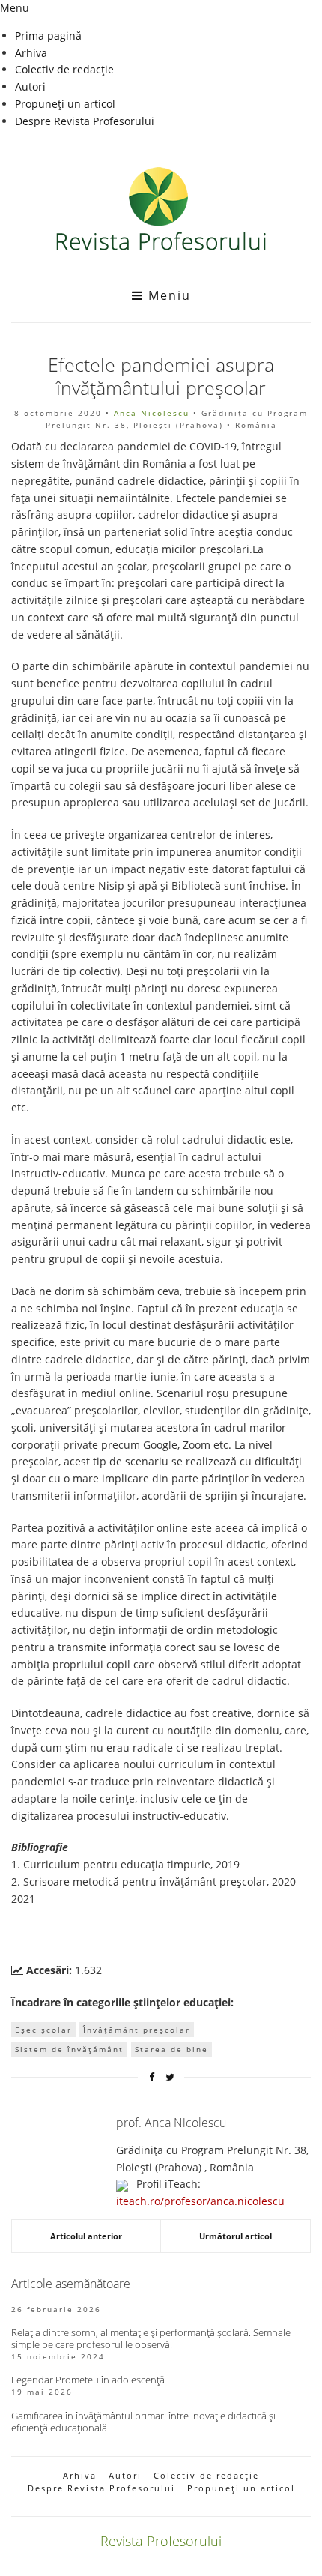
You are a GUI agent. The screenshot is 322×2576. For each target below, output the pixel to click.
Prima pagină (48, 36)
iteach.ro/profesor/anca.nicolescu (200, 2201)
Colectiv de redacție (64, 69)
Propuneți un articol (65, 104)
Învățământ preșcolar (137, 2030)
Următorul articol (236, 2236)
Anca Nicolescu (152, 413)
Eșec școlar (43, 2030)
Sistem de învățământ (69, 2049)
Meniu (167, 295)
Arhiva (31, 53)
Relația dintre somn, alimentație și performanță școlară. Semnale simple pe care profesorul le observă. (151, 2338)
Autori (30, 87)
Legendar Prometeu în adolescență (88, 2380)
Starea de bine (171, 2049)
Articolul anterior (86, 2236)
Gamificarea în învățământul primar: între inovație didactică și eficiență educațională (143, 2422)
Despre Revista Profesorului (85, 121)
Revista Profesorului (161, 2541)
